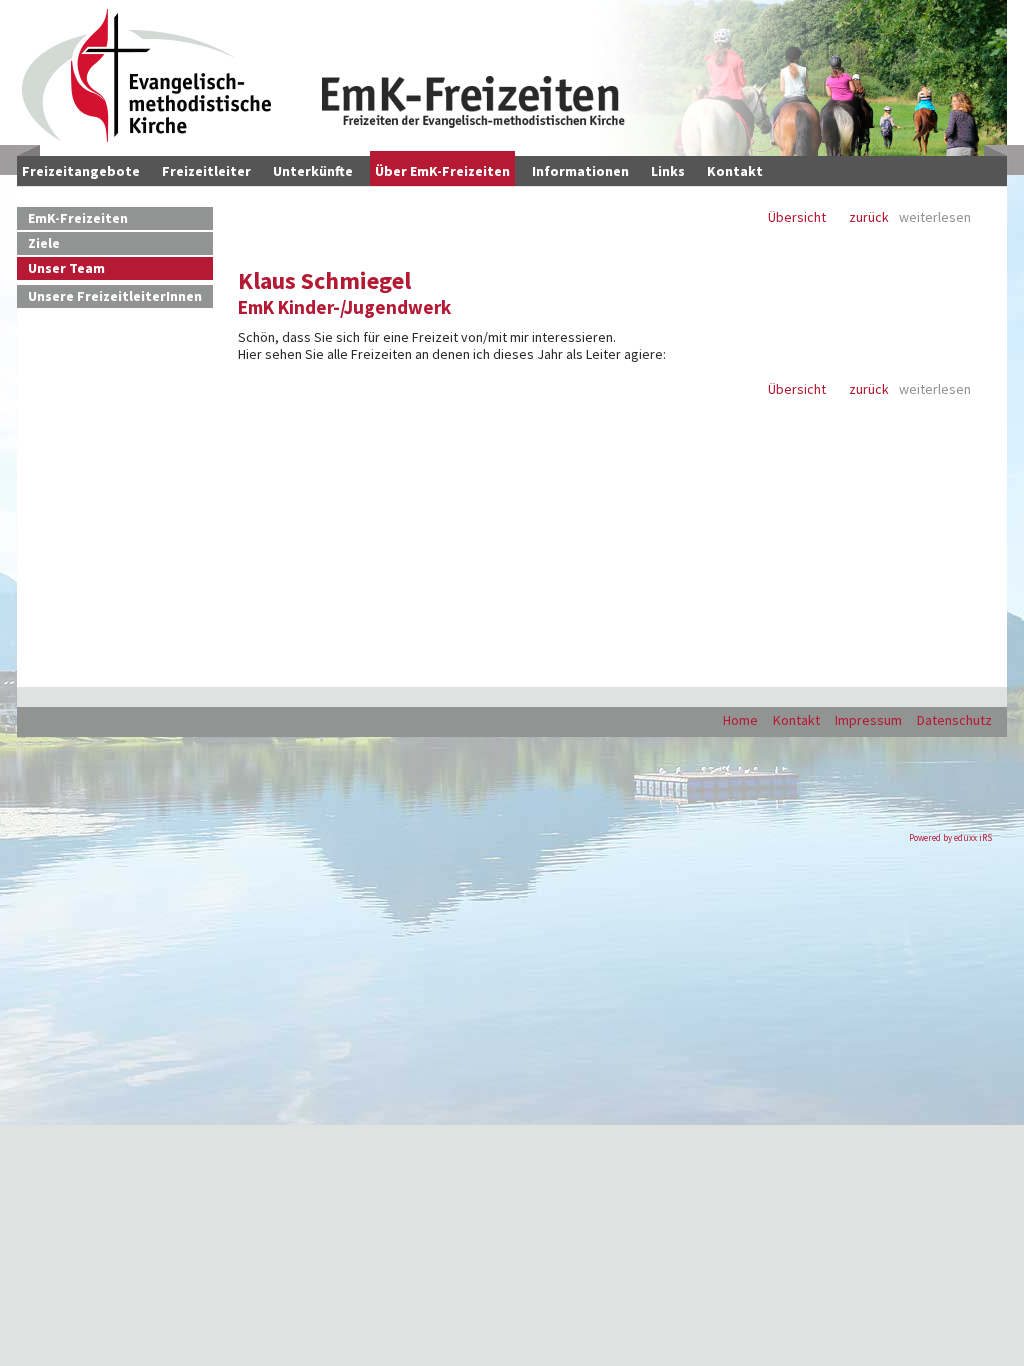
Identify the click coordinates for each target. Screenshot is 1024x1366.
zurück (869, 217)
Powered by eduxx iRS (950, 837)
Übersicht (797, 217)
